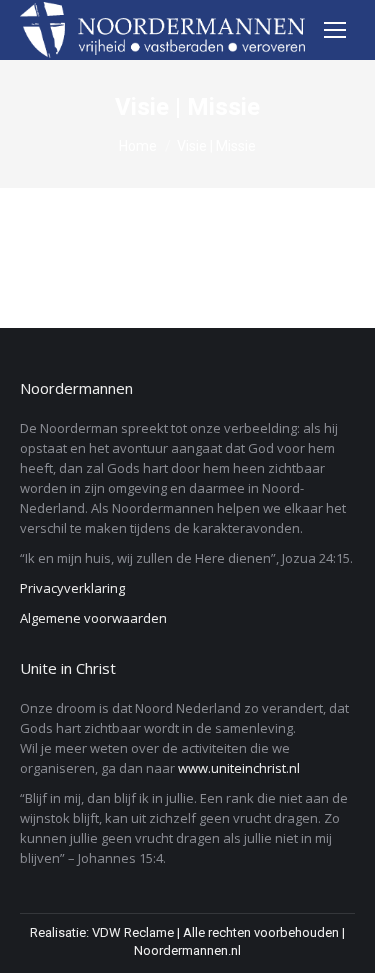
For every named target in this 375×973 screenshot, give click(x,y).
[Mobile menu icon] (335, 30)
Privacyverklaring (72, 588)
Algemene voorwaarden (93, 618)
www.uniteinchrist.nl (239, 768)
